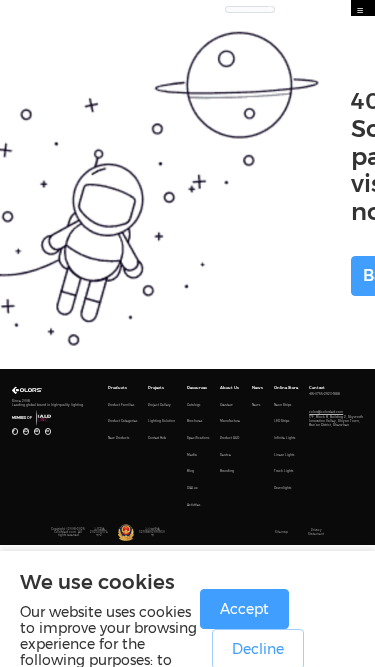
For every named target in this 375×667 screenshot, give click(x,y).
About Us (229, 387)
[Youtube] (26, 431)
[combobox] (250, 8)
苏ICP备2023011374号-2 (99, 532)
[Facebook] (15, 431)
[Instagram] (37, 431)
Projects (156, 387)
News (257, 387)
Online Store (286, 387)
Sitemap (281, 532)
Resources (197, 387)
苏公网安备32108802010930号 (152, 532)
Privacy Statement (316, 532)
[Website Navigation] (360, 11)
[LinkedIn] (48, 431)
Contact (317, 387)
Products (117, 387)
